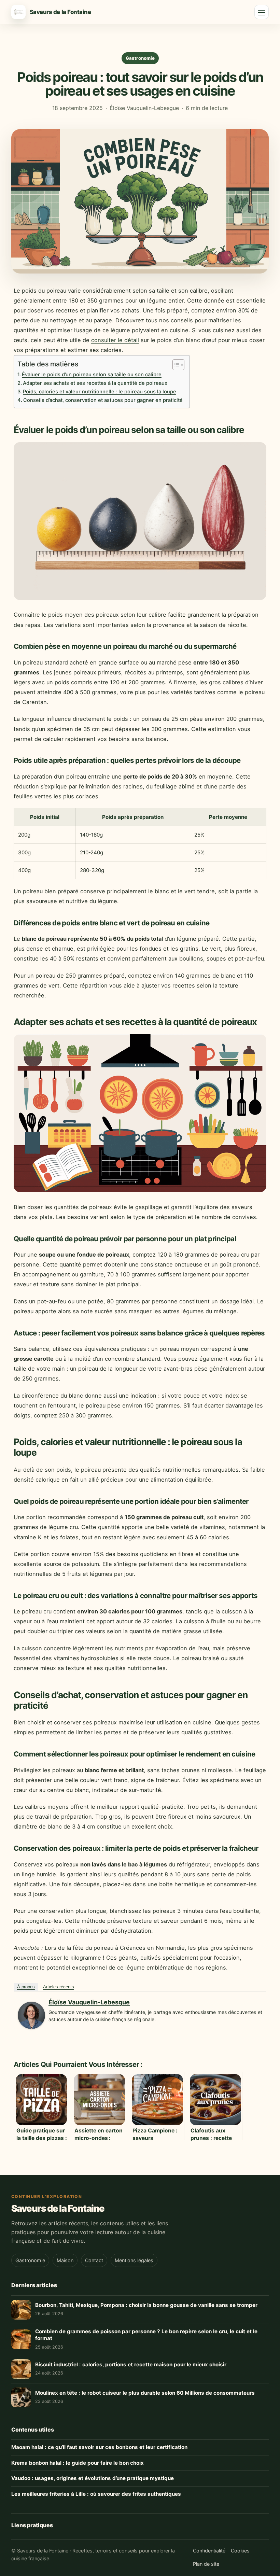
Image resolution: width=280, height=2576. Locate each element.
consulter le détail (115, 340)
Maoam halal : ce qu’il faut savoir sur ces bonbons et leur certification (99, 2447)
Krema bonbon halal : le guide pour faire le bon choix (78, 2463)
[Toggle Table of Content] (175, 365)
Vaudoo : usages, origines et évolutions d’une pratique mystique (93, 2478)
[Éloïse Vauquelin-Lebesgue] (31, 2027)
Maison (65, 2260)
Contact (94, 2260)
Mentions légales (134, 2260)
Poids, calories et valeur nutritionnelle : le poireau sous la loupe (100, 392)
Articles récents (59, 1987)
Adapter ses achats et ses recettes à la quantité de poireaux (95, 383)
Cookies (240, 2551)
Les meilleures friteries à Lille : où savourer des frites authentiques (96, 2494)
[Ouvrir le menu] (262, 12)
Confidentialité (209, 2551)
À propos (26, 1987)
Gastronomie (140, 58)
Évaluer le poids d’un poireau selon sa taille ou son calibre (92, 375)
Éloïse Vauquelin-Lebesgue (89, 2002)
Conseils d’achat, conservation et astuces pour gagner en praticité (103, 400)
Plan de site (206, 2564)
